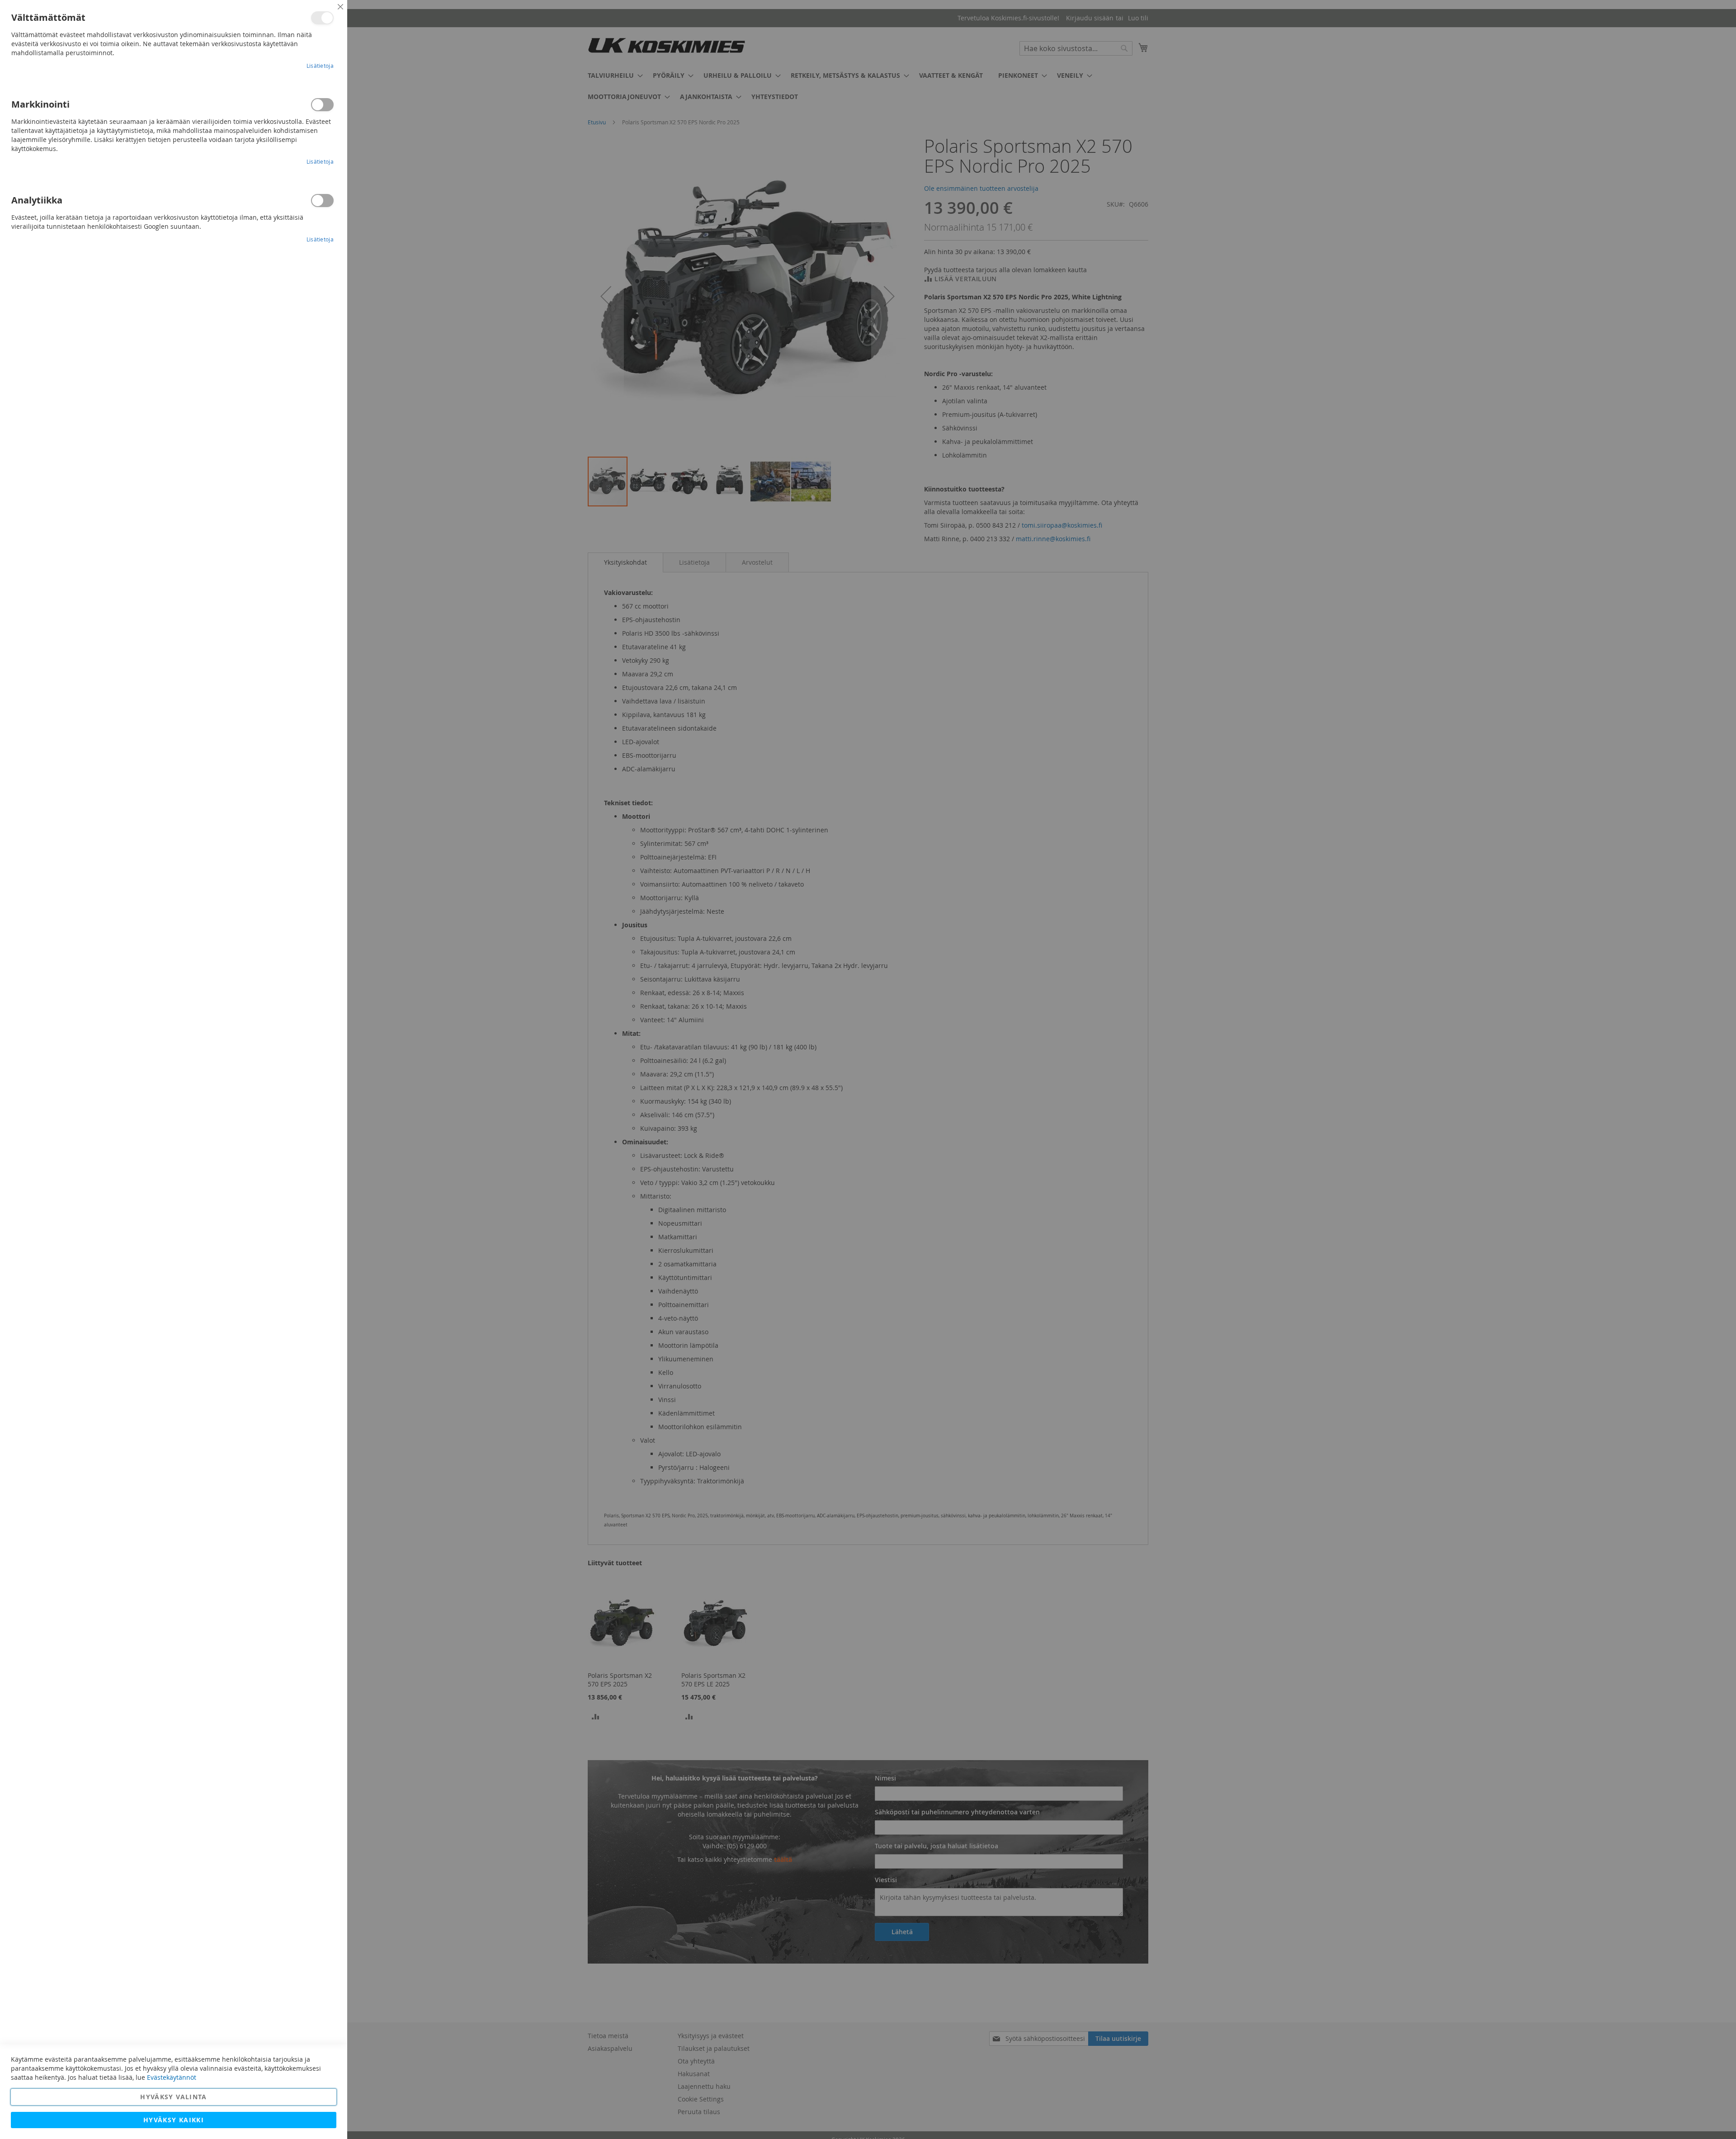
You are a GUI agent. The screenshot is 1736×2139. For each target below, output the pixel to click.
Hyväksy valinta (173, 2097)
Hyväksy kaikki (174, 2120)
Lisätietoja (320, 66)
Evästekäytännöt (172, 2077)
